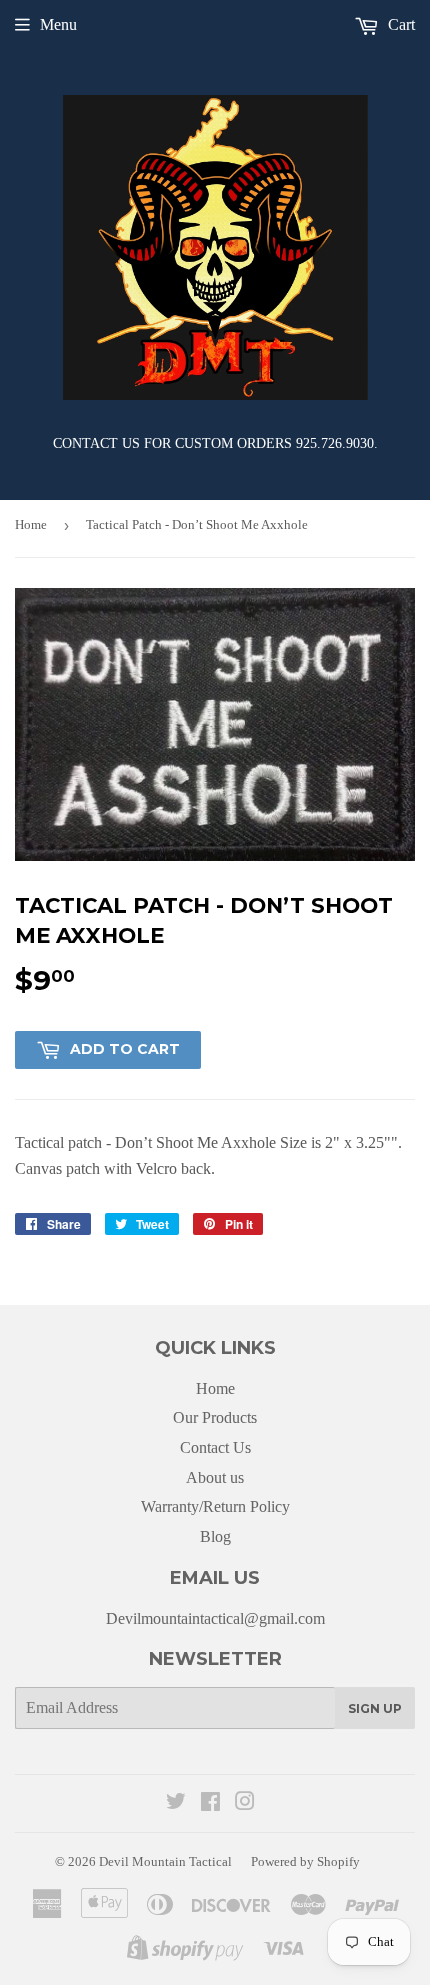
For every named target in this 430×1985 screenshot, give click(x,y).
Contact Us (215, 1447)
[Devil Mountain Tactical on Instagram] (245, 1803)
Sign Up (375, 1708)
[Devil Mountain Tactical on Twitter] (176, 1803)
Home (31, 524)
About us (215, 1477)
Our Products (215, 1417)
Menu (58, 24)
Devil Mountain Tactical (165, 1861)
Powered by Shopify (305, 1861)
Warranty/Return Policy (215, 1506)
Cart (399, 24)
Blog (215, 1536)
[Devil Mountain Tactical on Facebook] (210, 1803)
